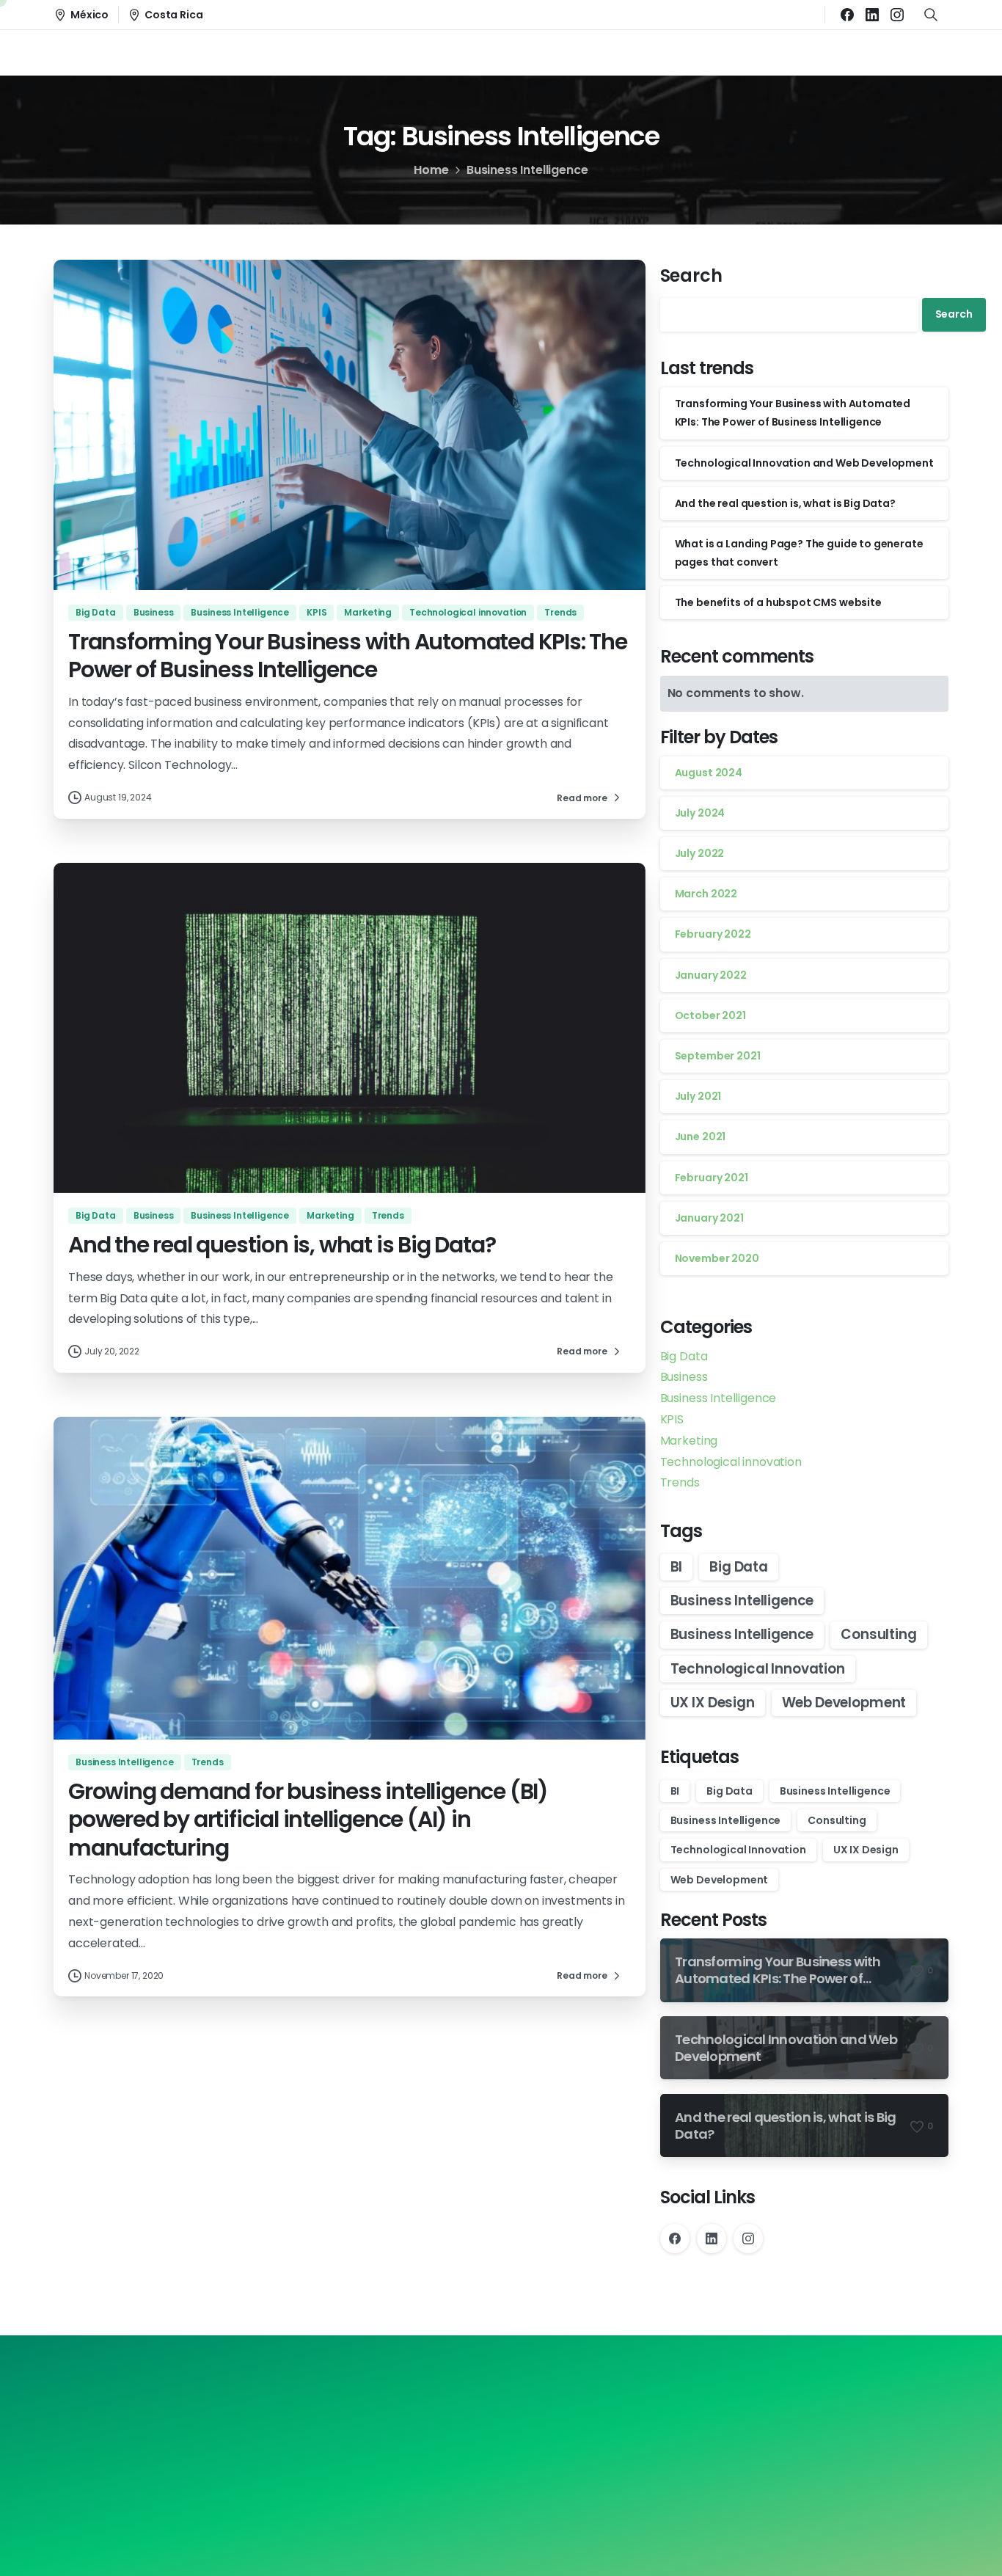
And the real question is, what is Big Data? (282, 1245)
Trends (680, 1482)
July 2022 (700, 853)
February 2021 (712, 1178)
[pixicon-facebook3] (451, 2435)
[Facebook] (847, 15)
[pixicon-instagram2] (501, 2435)
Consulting (878, 1634)
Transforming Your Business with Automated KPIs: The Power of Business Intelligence (348, 656)
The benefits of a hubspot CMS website (778, 602)
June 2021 (701, 1136)
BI (677, 1567)
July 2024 (700, 813)
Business (684, 1377)
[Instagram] (897, 15)
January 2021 (709, 1218)
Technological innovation (731, 1462)
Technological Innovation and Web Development (804, 463)
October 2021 (710, 1015)
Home (431, 170)
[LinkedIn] (872, 15)
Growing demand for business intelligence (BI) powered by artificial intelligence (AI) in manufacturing (308, 1820)
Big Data (684, 1356)
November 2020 (717, 1258)
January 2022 (711, 975)
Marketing (689, 1441)
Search (691, 276)
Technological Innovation (758, 1669)
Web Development (844, 1703)
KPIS (672, 1419)
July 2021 (698, 1096)
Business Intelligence (718, 1398)
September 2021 (718, 1056)
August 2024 (709, 773)
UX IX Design (713, 1703)
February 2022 (713, 934)
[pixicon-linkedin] (551, 2435)
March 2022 (706, 894)
